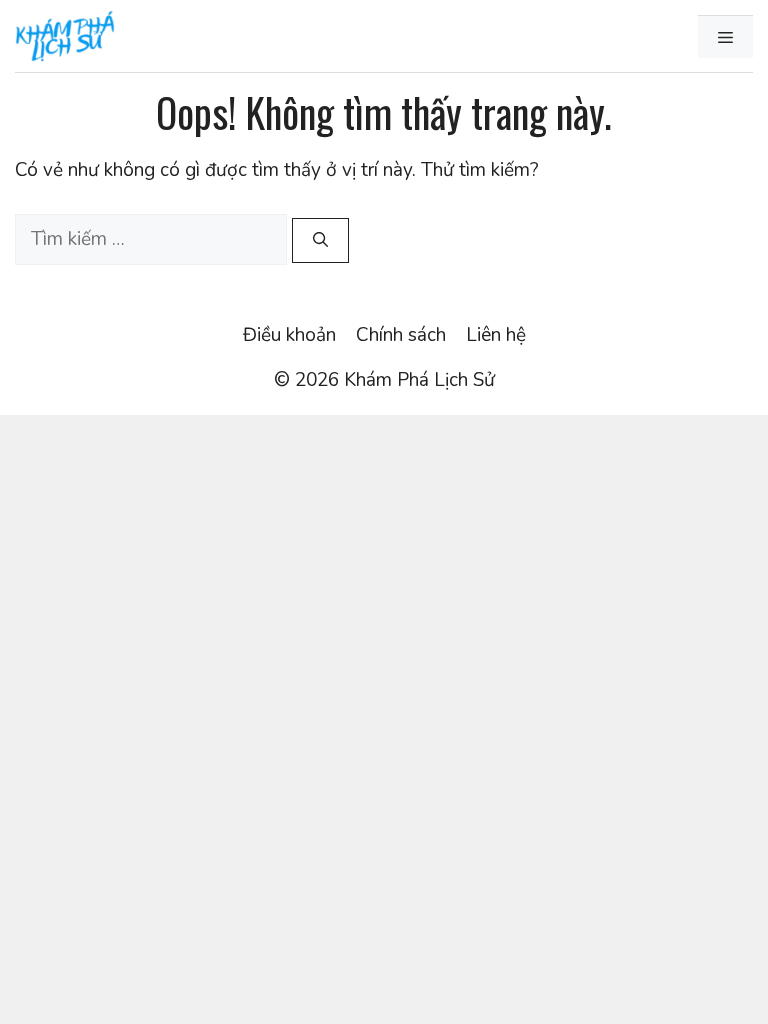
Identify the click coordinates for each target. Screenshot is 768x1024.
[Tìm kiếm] (320, 240)
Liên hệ (496, 335)
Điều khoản (289, 335)
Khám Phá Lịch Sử (419, 380)
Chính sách (401, 335)
